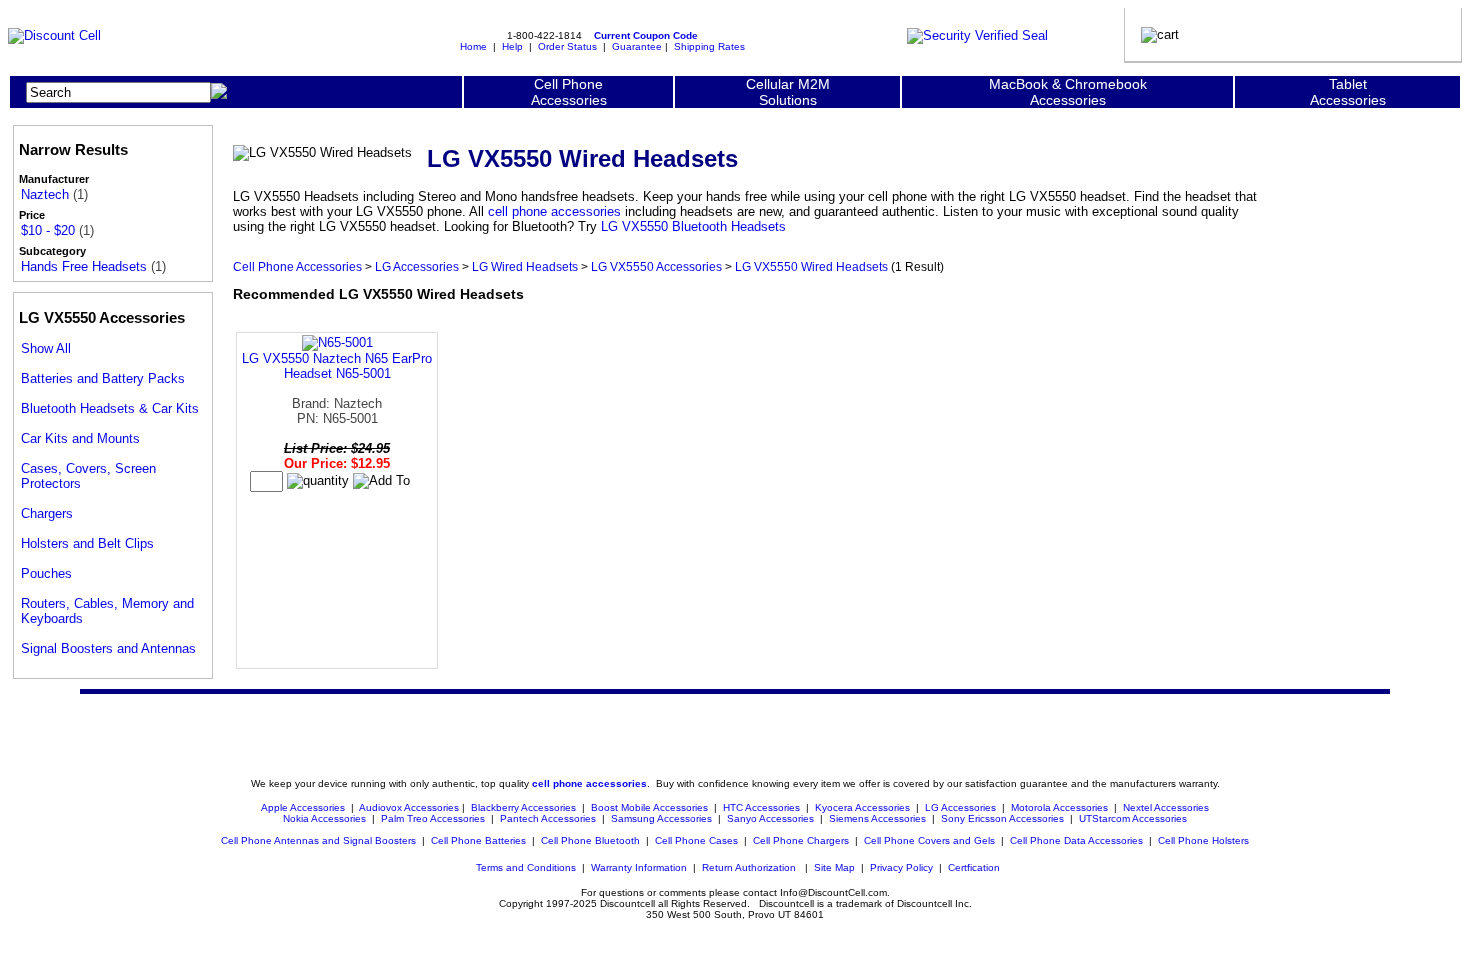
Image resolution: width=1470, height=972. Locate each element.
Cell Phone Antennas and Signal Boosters (318, 840)
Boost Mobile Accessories (649, 807)
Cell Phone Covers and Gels (929, 840)
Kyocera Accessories (862, 807)
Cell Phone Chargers (801, 840)
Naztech (45, 194)
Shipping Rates (709, 46)
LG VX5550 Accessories (656, 266)
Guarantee (637, 46)
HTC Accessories (761, 807)
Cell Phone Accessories (297, 266)
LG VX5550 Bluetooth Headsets (693, 226)
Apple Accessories (304, 807)
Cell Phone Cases (696, 840)
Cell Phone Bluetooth (590, 840)
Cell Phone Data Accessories (1076, 840)
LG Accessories (417, 266)
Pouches (46, 573)
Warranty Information (639, 867)
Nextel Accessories (1166, 807)
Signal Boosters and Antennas (108, 648)
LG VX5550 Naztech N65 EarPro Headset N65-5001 (337, 366)
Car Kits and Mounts (80, 438)
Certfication (974, 867)
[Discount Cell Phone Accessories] (54, 35)
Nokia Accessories (324, 818)
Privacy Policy (901, 867)
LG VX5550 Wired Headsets (811, 266)
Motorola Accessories (1059, 807)
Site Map (834, 867)
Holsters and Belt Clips (87, 543)
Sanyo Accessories (770, 818)
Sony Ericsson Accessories (1002, 818)
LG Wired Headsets (525, 266)
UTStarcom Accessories (1133, 818)
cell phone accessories (554, 211)
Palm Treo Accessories (433, 818)
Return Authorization (749, 867)
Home (473, 46)
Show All (46, 348)
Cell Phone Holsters (1203, 840)
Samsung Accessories (661, 818)
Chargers (47, 513)
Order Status (567, 46)
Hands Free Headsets (84, 266)
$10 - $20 (48, 230)
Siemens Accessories (877, 818)
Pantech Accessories (548, 818)
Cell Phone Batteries (478, 840)
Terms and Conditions (526, 867)
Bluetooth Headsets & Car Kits (110, 408)
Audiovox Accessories (409, 807)
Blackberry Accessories (523, 807)
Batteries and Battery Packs (103, 378)
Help (512, 46)
